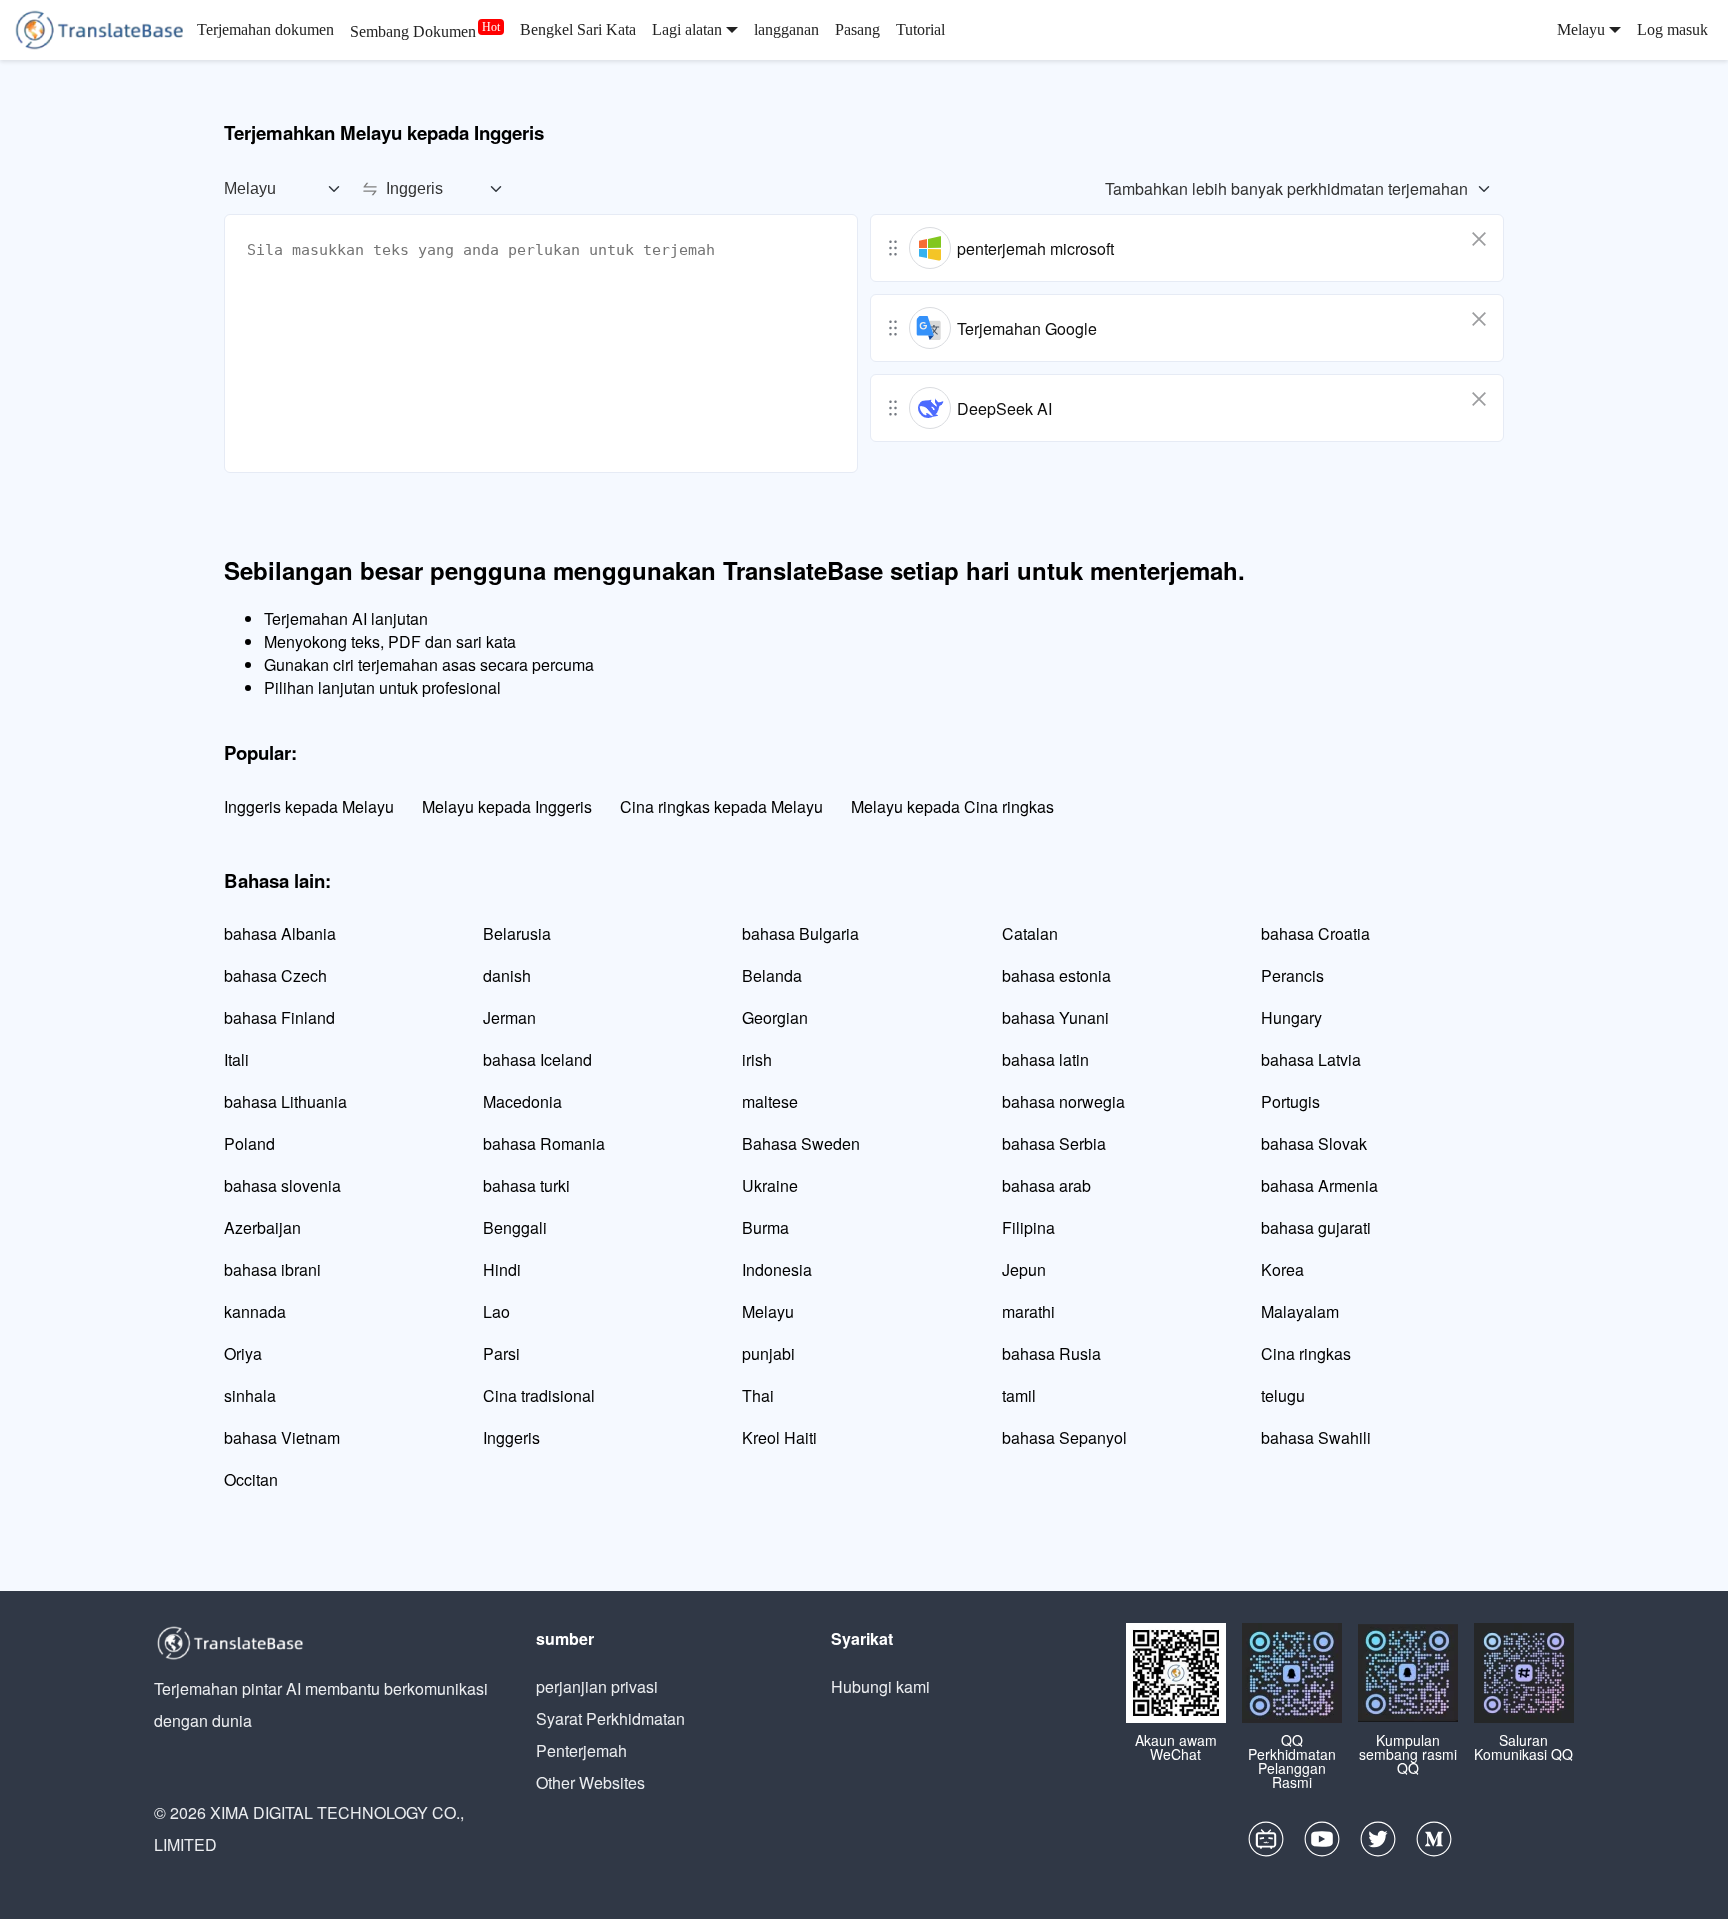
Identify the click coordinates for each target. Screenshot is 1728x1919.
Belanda (772, 975)
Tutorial (920, 29)
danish (507, 975)
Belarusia (517, 933)
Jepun (1024, 1269)
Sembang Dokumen (413, 31)
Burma (765, 1227)
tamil (1019, 1395)
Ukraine (770, 1185)
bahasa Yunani (1055, 1017)
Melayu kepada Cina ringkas (952, 806)
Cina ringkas (1306, 1353)
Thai (758, 1395)
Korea (1282, 1269)
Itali (236, 1059)
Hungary (1291, 1017)
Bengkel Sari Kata (578, 29)
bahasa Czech (275, 975)
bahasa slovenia (282, 1185)
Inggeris (511, 1437)
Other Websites (590, 1782)
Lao (496, 1311)
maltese (770, 1101)
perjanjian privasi (597, 1686)
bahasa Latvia (1311, 1059)
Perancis (1292, 975)
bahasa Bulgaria (800, 933)
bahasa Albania (280, 933)
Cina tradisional (539, 1395)
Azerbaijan (262, 1227)
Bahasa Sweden (801, 1143)
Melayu (768, 1311)
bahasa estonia (1056, 975)
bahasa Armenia (1319, 1185)
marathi (1028, 1311)
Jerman (509, 1017)
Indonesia (777, 1269)
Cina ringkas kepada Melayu (721, 806)
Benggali (515, 1227)
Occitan (251, 1479)
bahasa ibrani (272, 1269)
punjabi (768, 1353)
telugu (1283, 1395)
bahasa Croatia (1315, 933)
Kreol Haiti (779, 1437)
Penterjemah (581, 1750)
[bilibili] (1266, 1844)
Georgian (775, 1017)
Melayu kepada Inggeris (507, 806)
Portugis (1290, 1101)
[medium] (1434, 1844)
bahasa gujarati (1316, 1227)
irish (757, 1059)
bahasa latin (1045, 1059)
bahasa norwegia (1063, 1101)
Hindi (502, 1269)
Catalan (1030, 933)
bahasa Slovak (1314, 1143)
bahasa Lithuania (285, 1101)
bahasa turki (526, 1185)
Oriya (243, 1353)
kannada (255, 1311)
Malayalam (1300, 1311)
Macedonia (522, 1101)
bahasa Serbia (1054, 1143)
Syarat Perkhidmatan (610, 1718)
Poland (249, 1143)
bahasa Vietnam (282, 1437)
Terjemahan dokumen (265, 29)
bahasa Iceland (537, 1059)
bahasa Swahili (1316, 1437)
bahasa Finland (279, 1017)
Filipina (1028, 1227)
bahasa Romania (544, 1143)
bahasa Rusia (1051, 1353)
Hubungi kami (880, 1686)
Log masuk (1672, 29)
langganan (786, 29)
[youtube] (1322, 1844)
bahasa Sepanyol (1064, 1437)
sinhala (250, 1395)
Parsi (501, 1353)
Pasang (857, 29)
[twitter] (1378, 1844)
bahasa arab (1046, 1185)
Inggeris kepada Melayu (309, 806)
